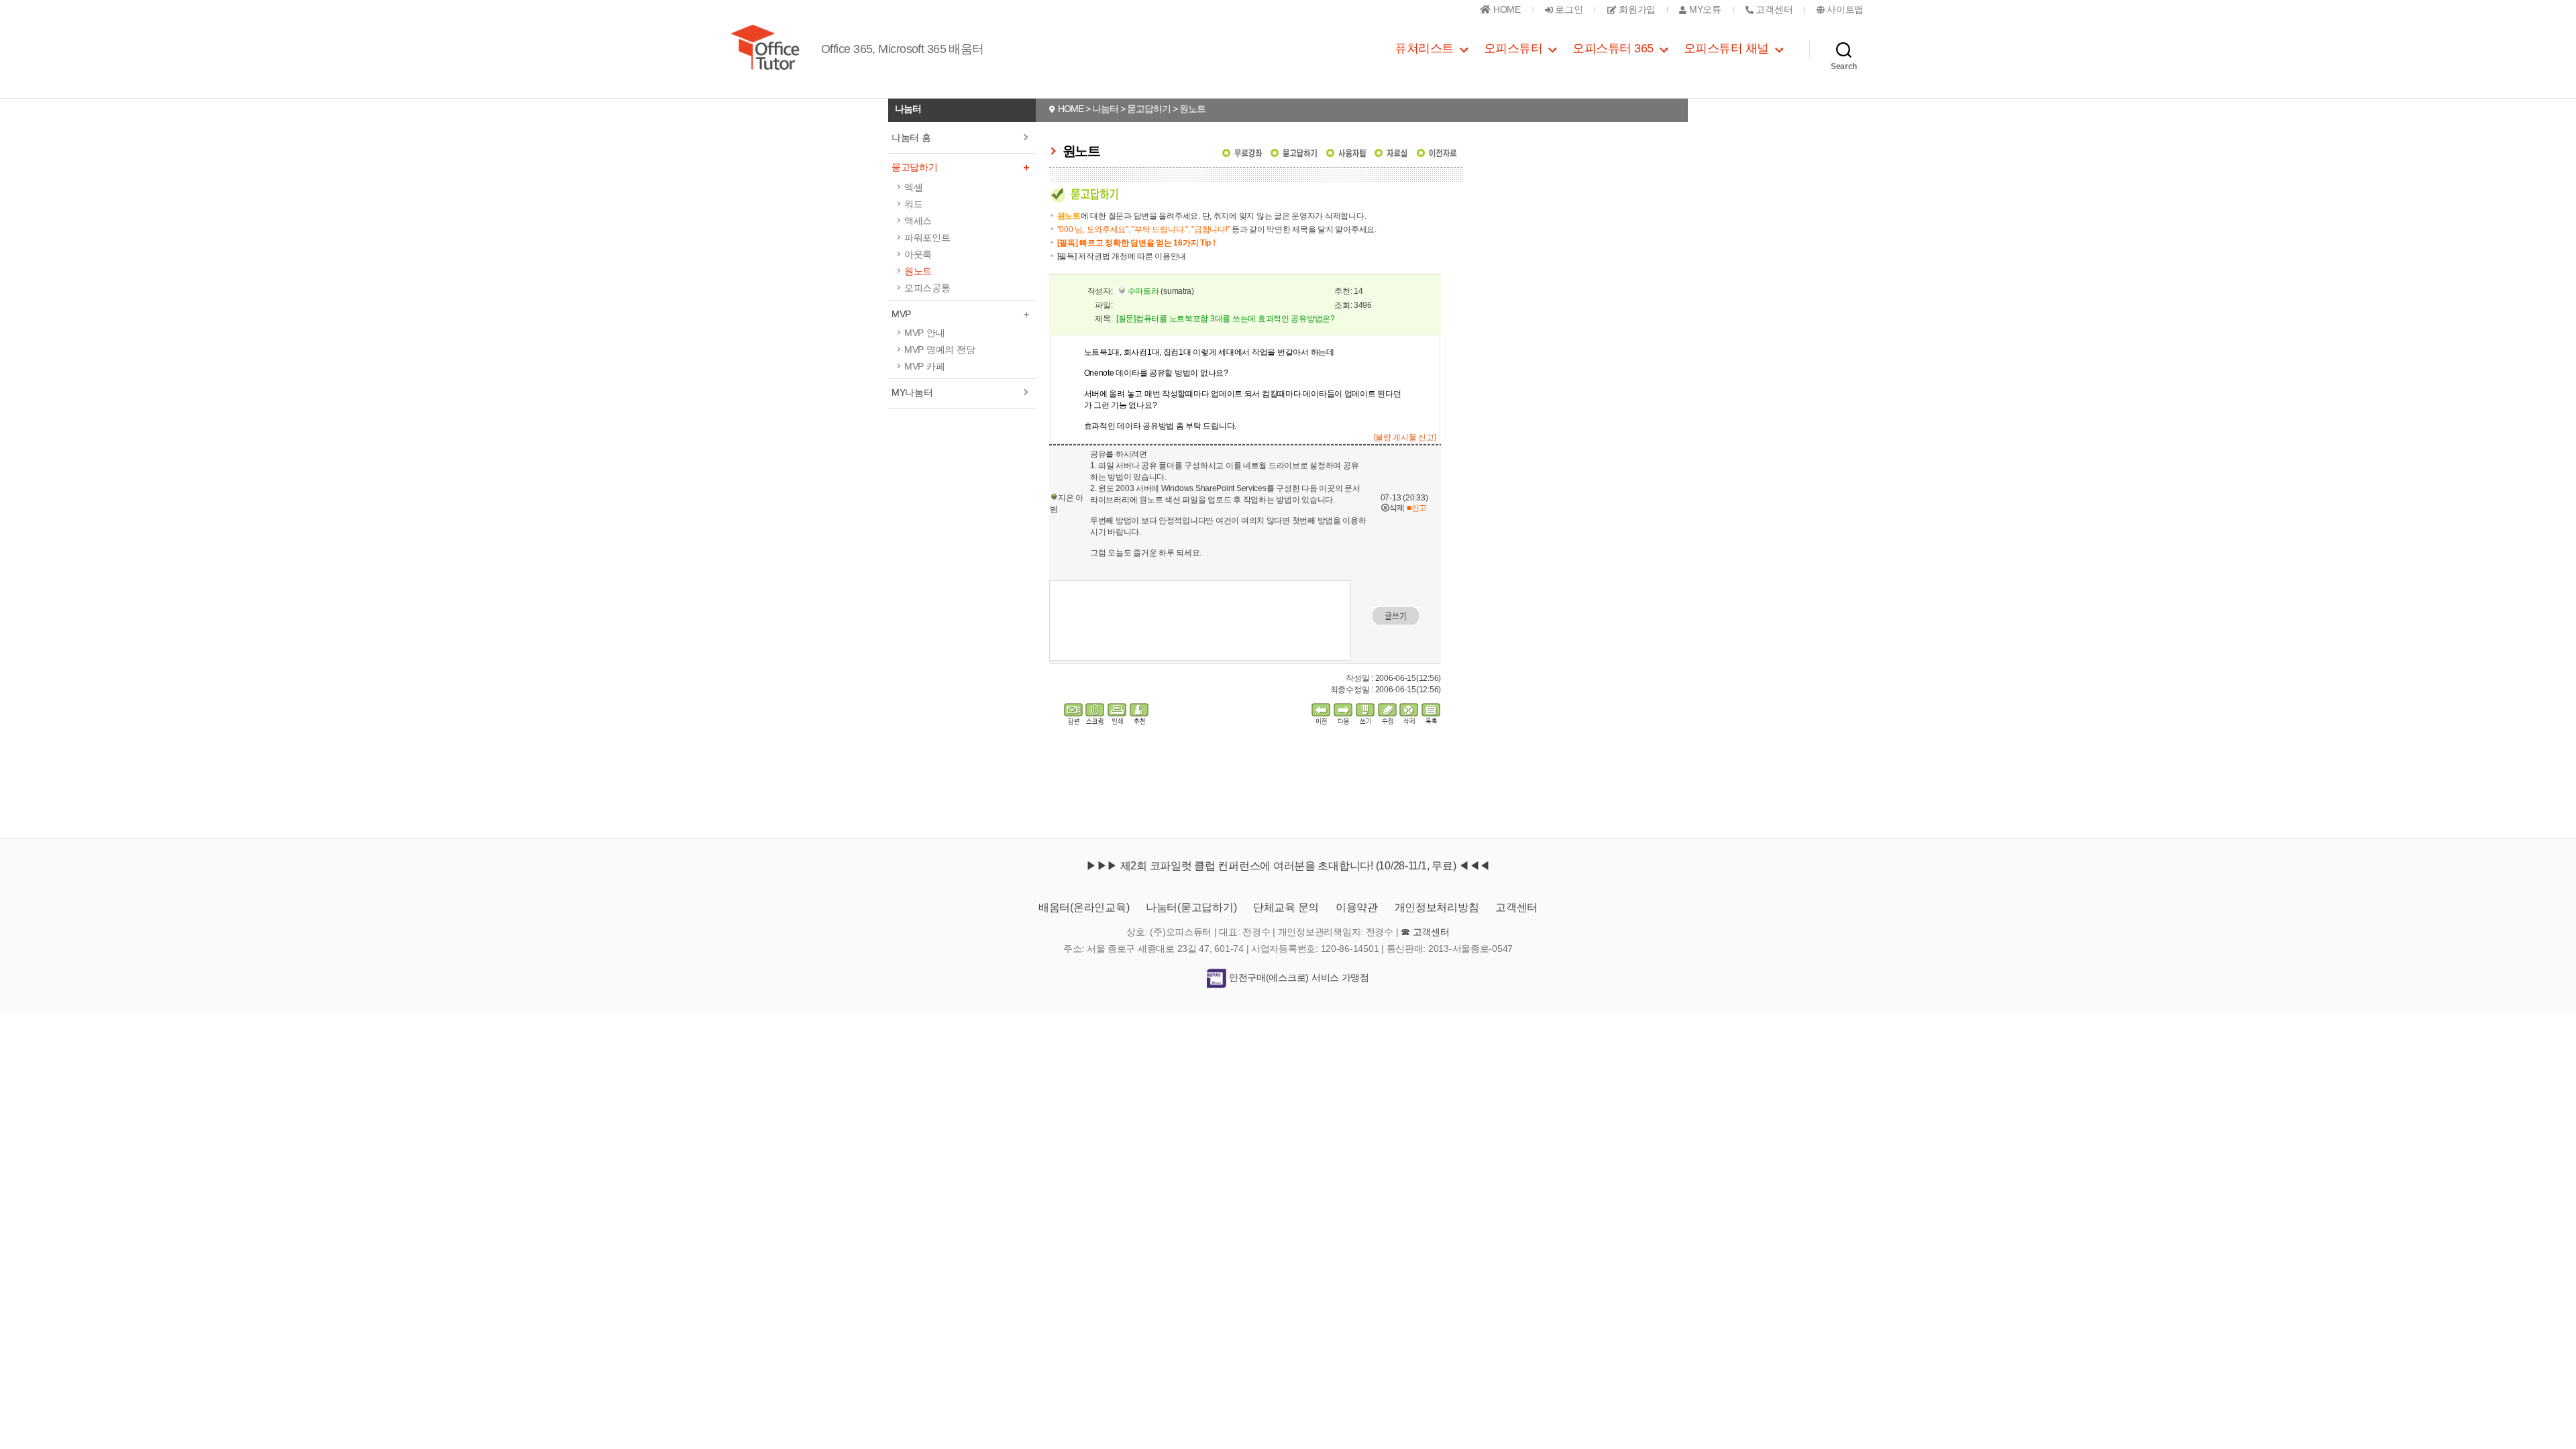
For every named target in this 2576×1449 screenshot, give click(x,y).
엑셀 (913, 187)
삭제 (1393, 508)
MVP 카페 (924, 366)
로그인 (1568, 9)
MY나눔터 (912, 392)
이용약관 (1357, 907)
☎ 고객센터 (1425, 932)
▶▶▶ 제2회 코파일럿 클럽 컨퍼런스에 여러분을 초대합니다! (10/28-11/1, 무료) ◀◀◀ (1288, 866)
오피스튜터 (1513, 48)
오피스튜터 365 (1613, 48)
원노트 (918, 271)
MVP (901, 314)
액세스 (918, 221)
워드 (913, 204)
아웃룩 (918, 254)
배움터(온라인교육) (1084, 907)
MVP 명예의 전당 (940, 350)
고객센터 (1516, 907)
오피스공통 (927, 288)
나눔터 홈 (911, 138)
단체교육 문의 (1286, 907)
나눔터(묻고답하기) (1191, 907)
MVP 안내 (924, 333)
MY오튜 (1704, 9)
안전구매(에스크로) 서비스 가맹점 (1298, 977)
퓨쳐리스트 (1424, 48)
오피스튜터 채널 (1726, 48)
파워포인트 (927, 237)
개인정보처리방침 (1437, 907)
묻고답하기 (915, 167)
